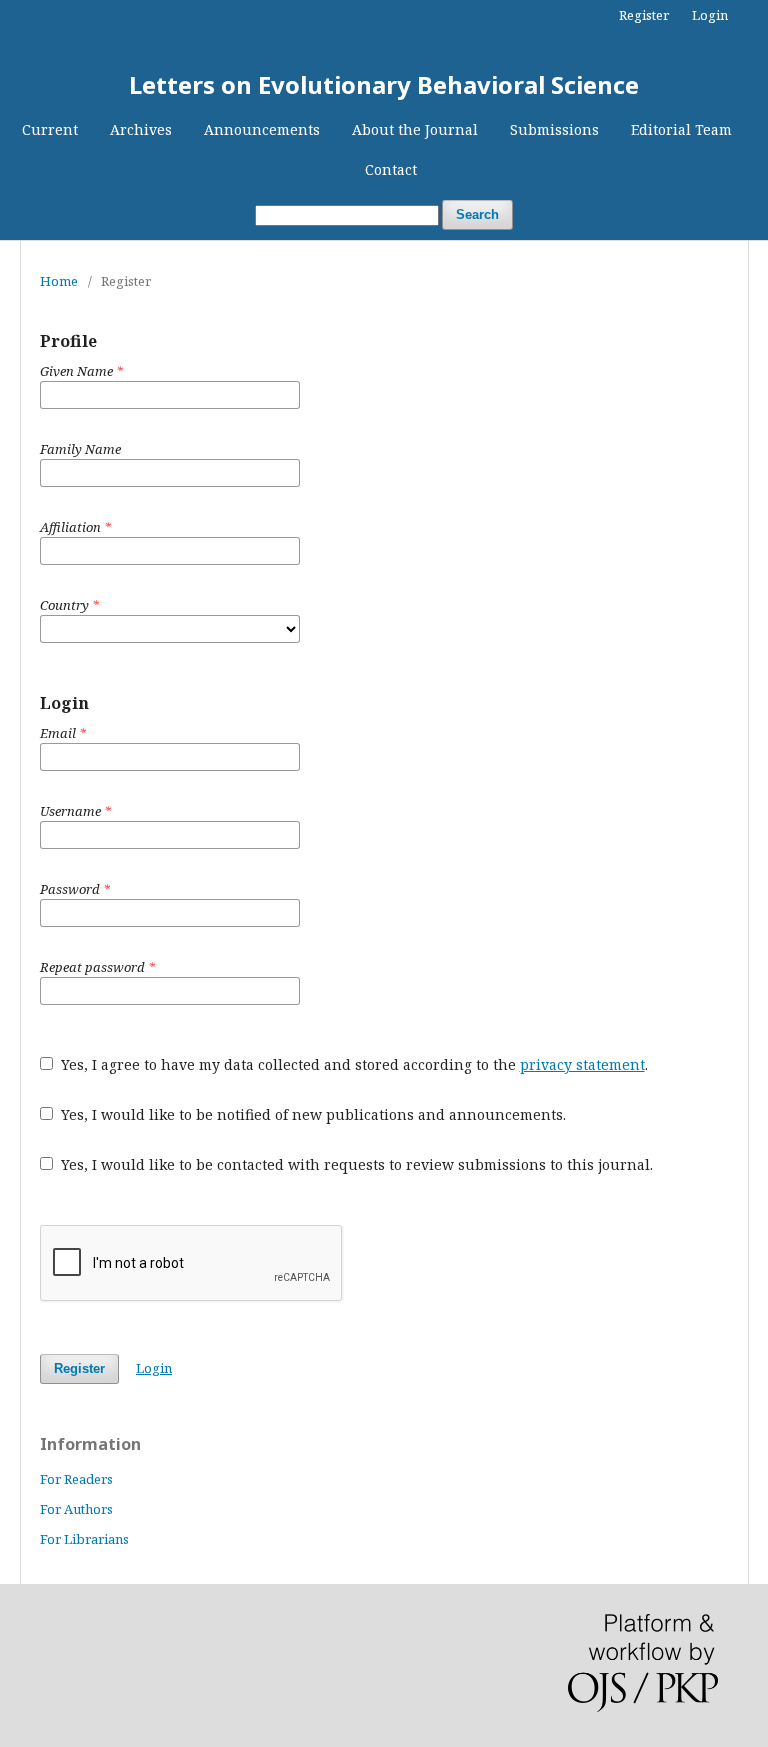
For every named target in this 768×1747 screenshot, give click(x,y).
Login (710, 15)
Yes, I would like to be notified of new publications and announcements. (311, 1114)
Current (50, 129)
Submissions (554, 129)
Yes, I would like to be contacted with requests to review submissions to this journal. (355, 1164)
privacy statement (582, 1064)
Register (644, 15)
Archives (141, 129)
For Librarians (84, 1539)
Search (477, 214)
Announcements (262, 129)
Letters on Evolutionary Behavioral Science (384, 84)
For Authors (76, 1509)
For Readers (76, 1479)
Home (59, 281)
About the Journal (415, 129)
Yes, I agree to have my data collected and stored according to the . (352, 1064)
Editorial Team (681, 129)
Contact (391, 169)
